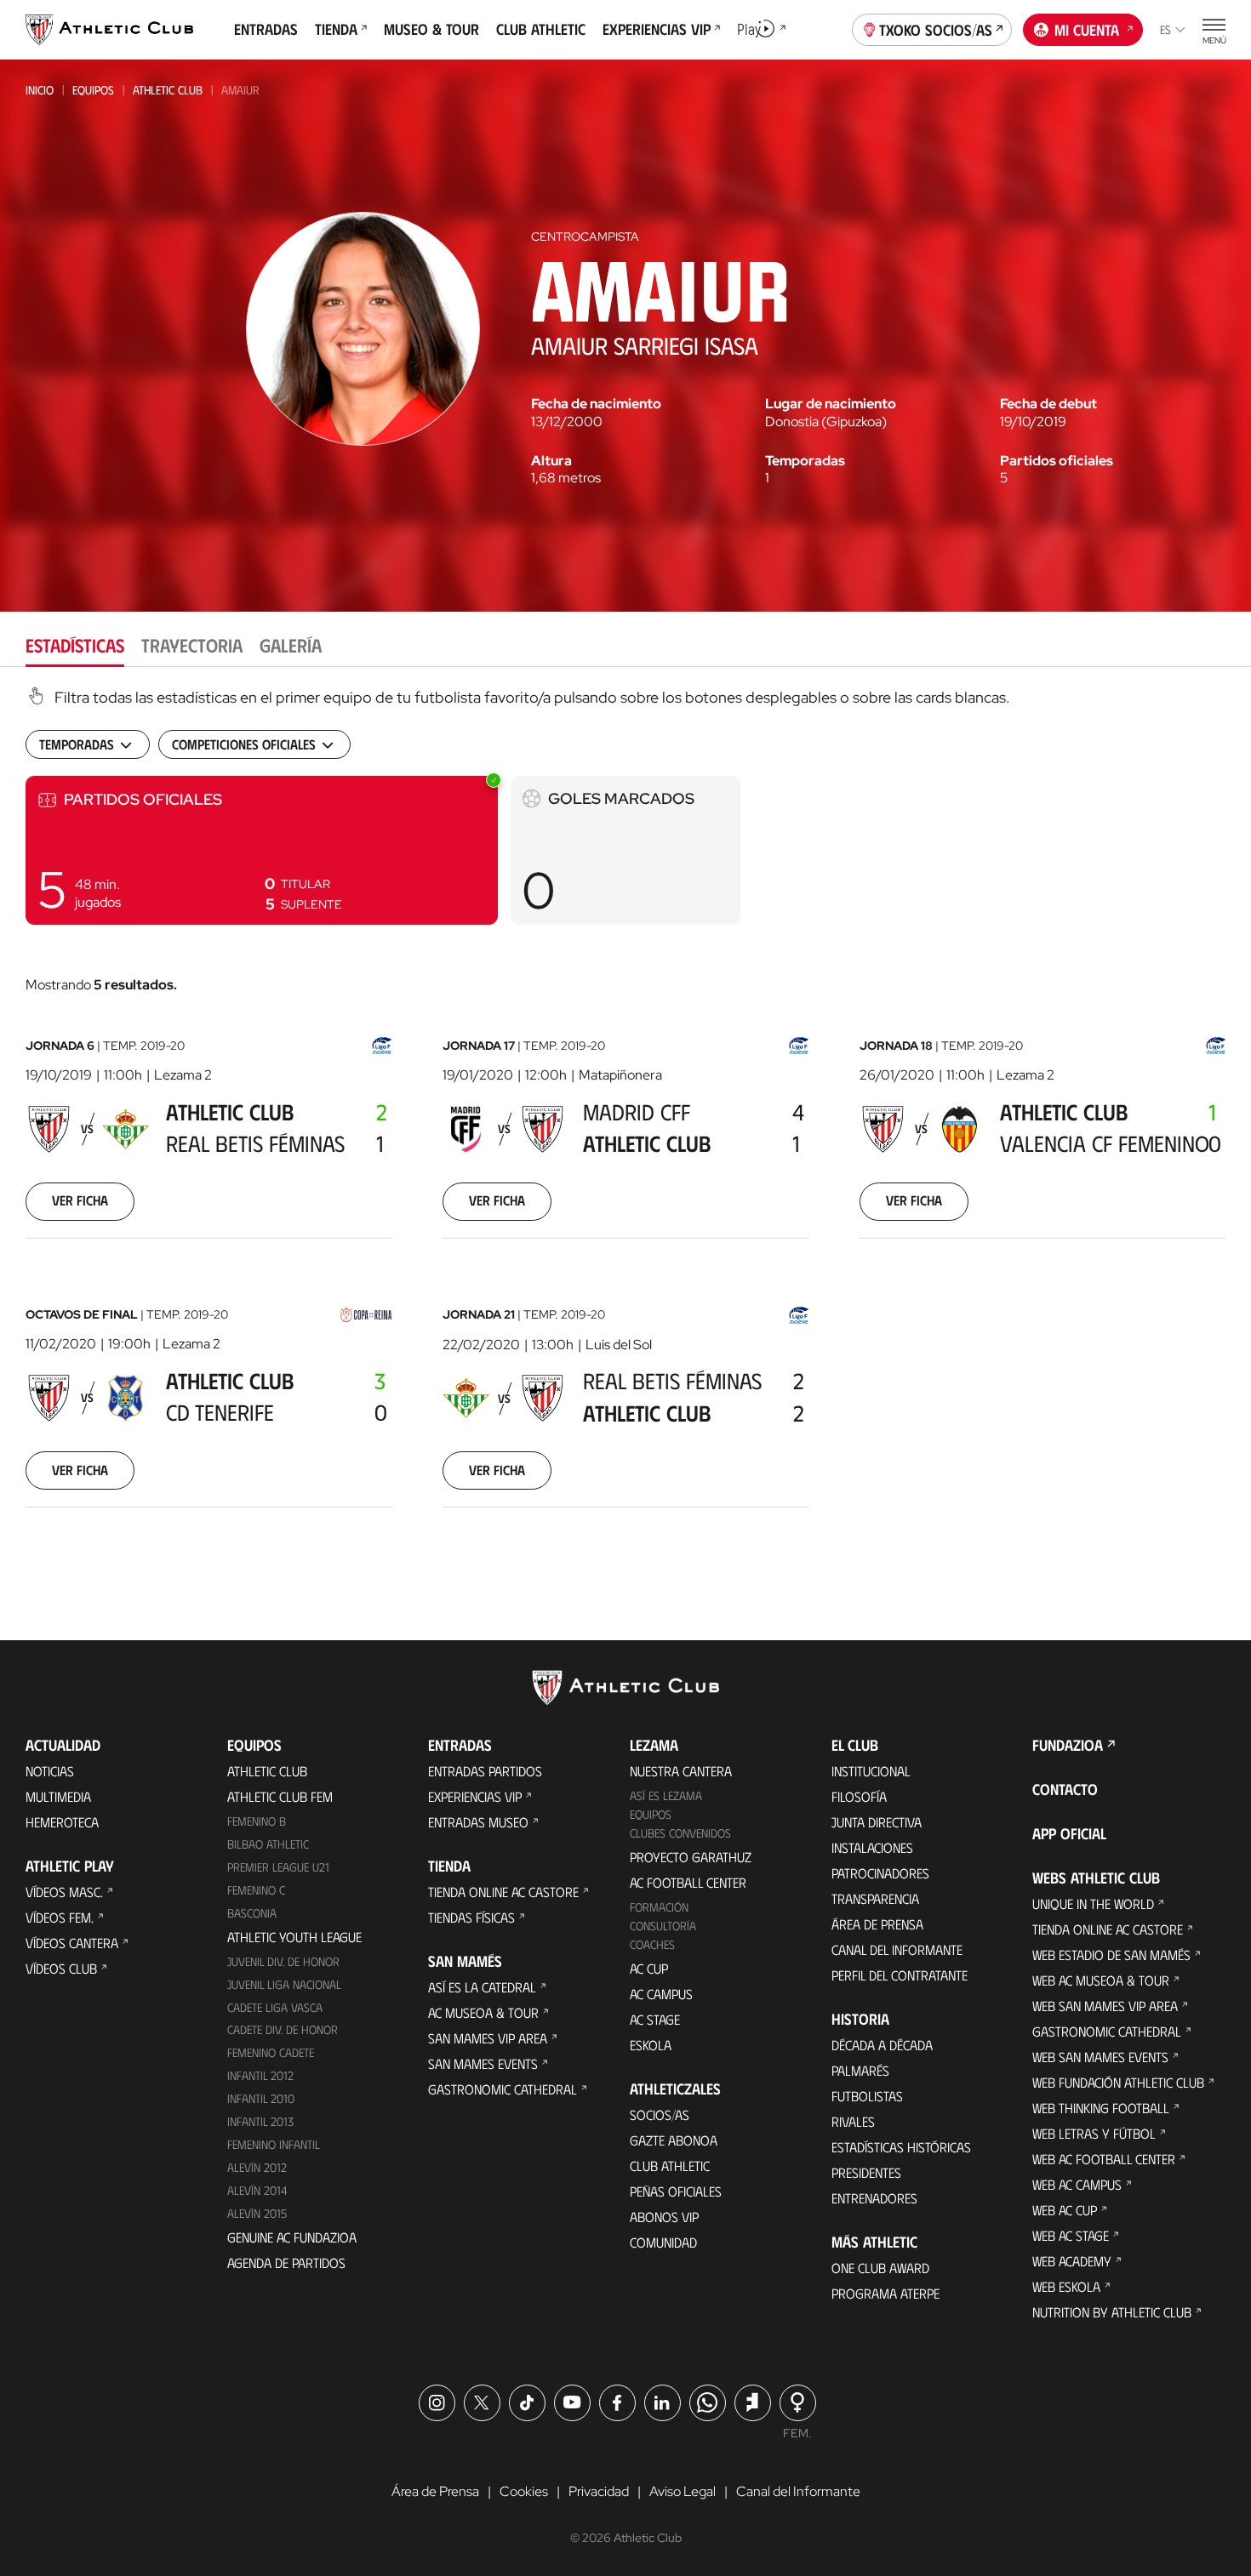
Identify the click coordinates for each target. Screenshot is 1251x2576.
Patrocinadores (880, 1873)
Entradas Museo (478, 1822)
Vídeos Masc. (64, 1892)
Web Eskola (1066, 2286)
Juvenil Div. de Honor (283, 1961)
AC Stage (655, 2019)
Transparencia (875, 1898)
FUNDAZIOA (1068, 1745)
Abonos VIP (664, 2217)
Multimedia (58, 1796)
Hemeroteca (62, 1822)
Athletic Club (168, 90)
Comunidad (663, 2242)
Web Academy (1072, 2261)
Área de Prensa (877, 1924)
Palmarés (860, 2070)
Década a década (882, 2045)
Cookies (524, 2491)
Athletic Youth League (294, 1937)
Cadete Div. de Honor (283, 2029)
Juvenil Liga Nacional (284, 1984)
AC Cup (649, 1968)
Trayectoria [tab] (192, 644)
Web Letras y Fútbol (1094, 2133)
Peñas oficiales (676, 2191)
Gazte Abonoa (674, 2140)
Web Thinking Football (1101, 2108)
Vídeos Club (61, 1968)
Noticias (50, 1771)
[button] (262, 850)
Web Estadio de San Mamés (1111, 1955)
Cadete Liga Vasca (275, 2007)
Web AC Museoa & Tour (1101, 1980)
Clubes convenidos (680, 1833)
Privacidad (599, 2491)
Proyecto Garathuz (691, 1857)
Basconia (252, 1913)
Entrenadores (874, 2198)
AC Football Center (688, 1882)
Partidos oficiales (1057, 461)
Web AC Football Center (1104, 2159)
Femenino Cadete (271, 2052)
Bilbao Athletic (268, 1844)
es (1165, 29)
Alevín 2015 (257, 2213)
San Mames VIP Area (488, 2038)
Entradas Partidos (485, 1771)
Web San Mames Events (1100, 2057)
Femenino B (257, 1821)
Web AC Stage (1071, 2235)
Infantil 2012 (260, 2075)
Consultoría (663, 1926)
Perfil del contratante (900, 1975)
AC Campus (661, 1994)
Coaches (652, 1944)
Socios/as (660, 2114)
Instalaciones (872, 1847)
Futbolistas (867, 2096)
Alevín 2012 (257, 2167)
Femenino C (256, 1890)
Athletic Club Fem (280, 1796)
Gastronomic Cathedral (503, 2089)
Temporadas (805, 461)
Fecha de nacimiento (596, 404)
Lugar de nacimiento (831, 404)
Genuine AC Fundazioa (292, 2237)
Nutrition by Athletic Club (1112, 2312)
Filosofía (859, 1796)
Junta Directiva (877, 1822)
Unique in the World (1093, 1904)
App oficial (1069, 1833)
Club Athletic (670, 2166)
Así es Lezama (666, 1795)
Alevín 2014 (257, 2190)
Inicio (40, 90)
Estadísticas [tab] (75, 644)
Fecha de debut (1048, 404)
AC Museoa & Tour (483, 2012)
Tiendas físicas (471, 1917)
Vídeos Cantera (72, 1943)
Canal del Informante (897, 1949)
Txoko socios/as (936, 30)
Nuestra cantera (681, 1771)
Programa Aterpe (885, 2293)
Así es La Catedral (482, 1987)
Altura (551, 461)
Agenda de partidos (286, 2263)
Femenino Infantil (274, 2144)
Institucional (871, 1771)
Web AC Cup (1065, 2210)
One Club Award (880, 2268)
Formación (659, 1907)
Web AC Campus (1077, 2184)
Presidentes (866, 2172)
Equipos (93, 90)
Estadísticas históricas (901, 2147)
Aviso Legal (683, 2491)
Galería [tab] (291, 644)
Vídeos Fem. (60, 1917)
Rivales (853, 2121)
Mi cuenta (1087, 30)
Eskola (651, 2045)
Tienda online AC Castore (503, 1892)
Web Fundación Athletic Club (1118, 2082)
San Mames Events (483, 2063)
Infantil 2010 (261, 2098)
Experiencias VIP (475, 1796)
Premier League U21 (278, 1867)
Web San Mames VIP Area (1105, 2006)
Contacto (1065, 1789)
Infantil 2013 (260, 2121)
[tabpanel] (625, 1119)
